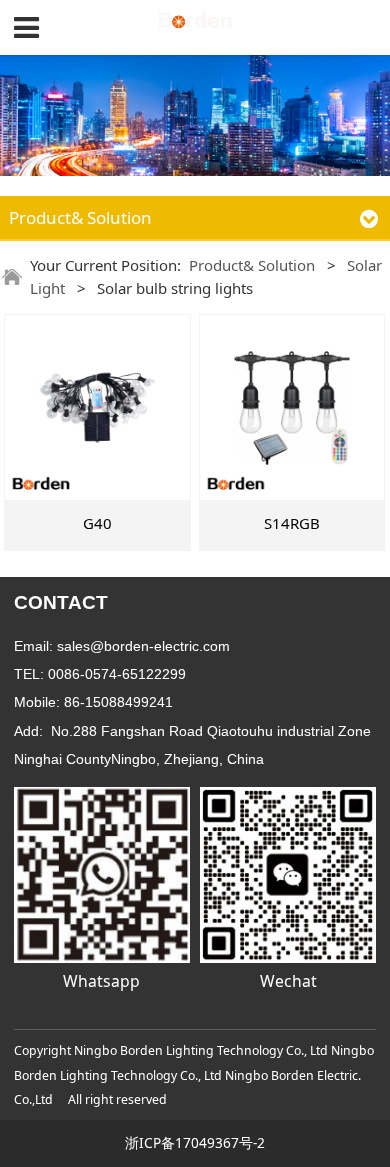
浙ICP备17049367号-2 (195, 1142)
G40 (97, 523)
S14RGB (292, 523)
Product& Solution (252, 265)
